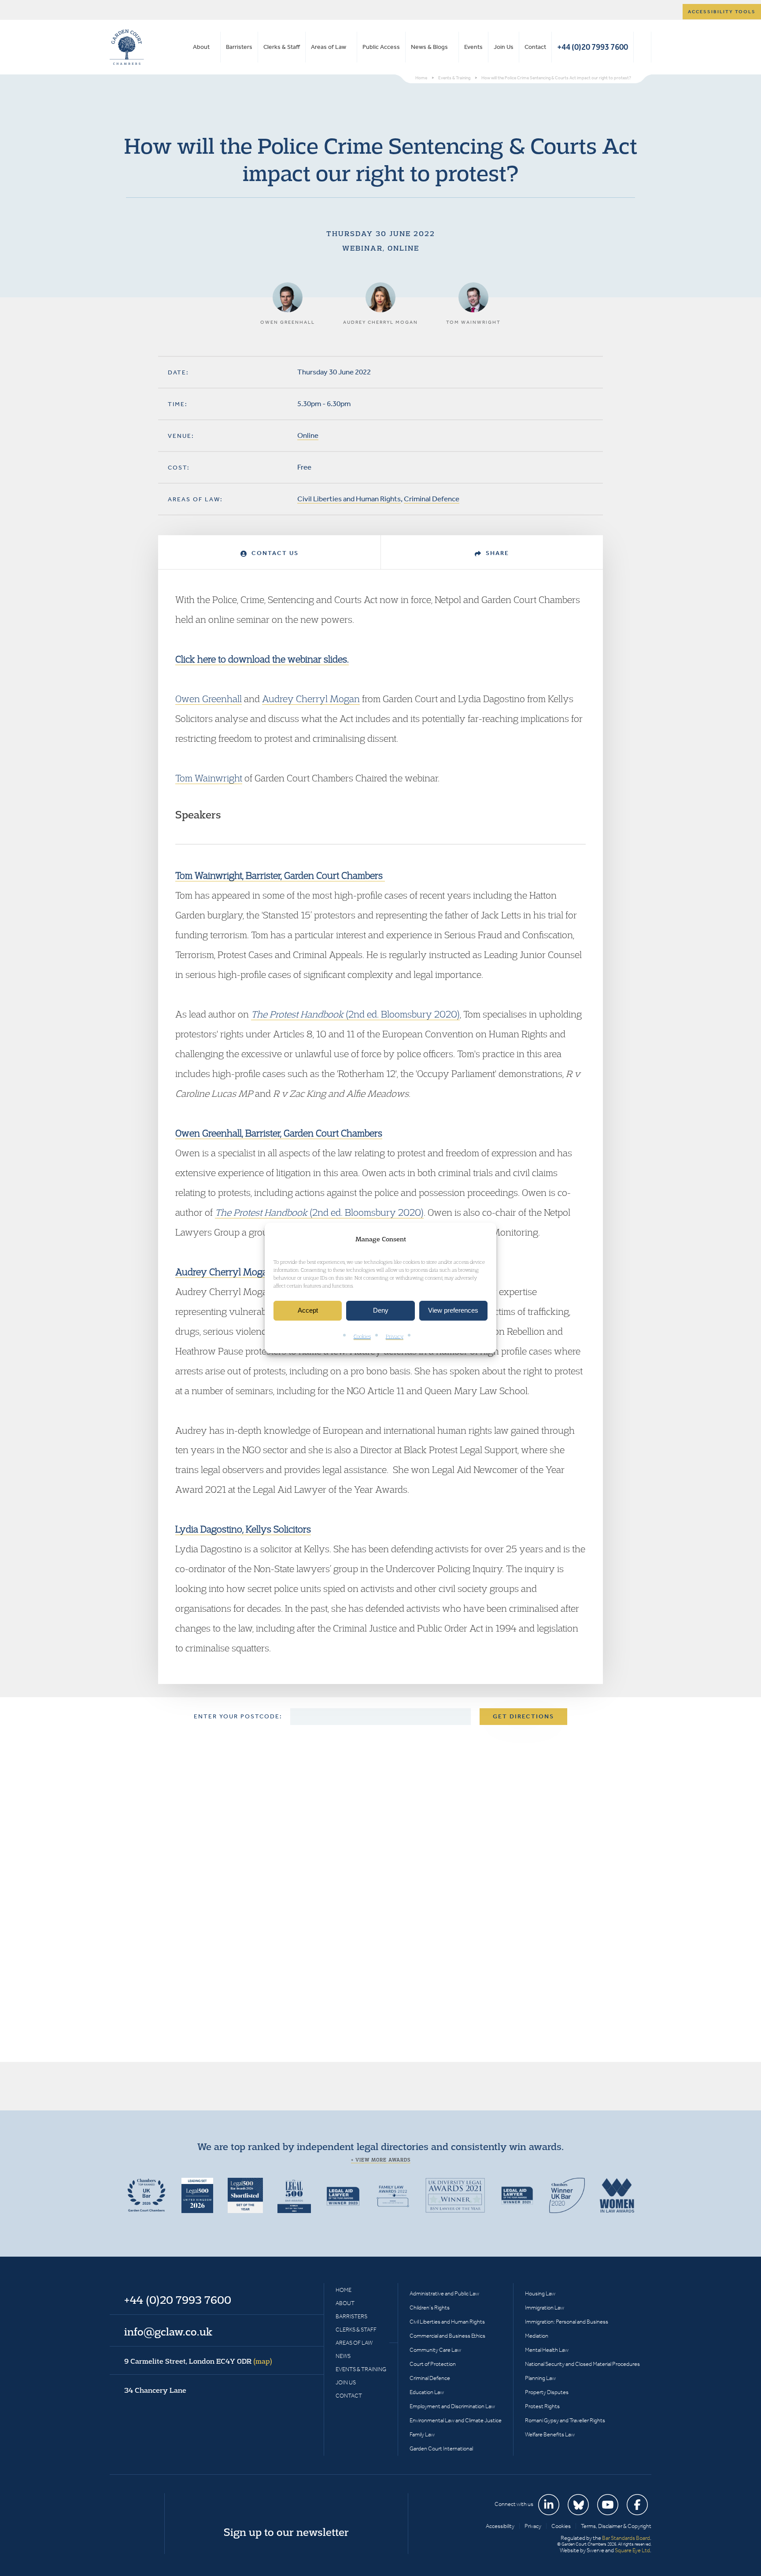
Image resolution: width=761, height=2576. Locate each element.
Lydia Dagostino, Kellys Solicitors (243, 1529)
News (343, 2356)
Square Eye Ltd (632, 2550)
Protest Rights (542, 2406)
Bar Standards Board (626, 2538)
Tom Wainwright (209, 778)
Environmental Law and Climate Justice (456, 2420)
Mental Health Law (547, 2350)
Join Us (504, 47)
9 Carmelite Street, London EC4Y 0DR (198, 2361)
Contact (535, 47)
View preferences (453, 1311)
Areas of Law (329, 47)
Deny (381, 1311)
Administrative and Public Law (444, 2293)
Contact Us (274, 553)
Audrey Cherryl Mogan (311, 699)
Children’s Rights (430, 2308)
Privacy (395, 1336)
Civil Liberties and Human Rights (349, 499)
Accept (308, 1311)
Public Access (381, 47)
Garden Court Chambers (127, 47)
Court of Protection (433, 2364)
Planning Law (540, 2378)
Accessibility (500, 2526)
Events (473, 47)
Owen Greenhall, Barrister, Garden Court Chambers (279, 1133)
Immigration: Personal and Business (567, 2322)
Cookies (362, 1336)
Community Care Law (435, 2350)
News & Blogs (429, 47)
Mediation (537, 2336)
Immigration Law (545, 2308)
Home (344, 2290)
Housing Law (540, 2293)
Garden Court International (441, 2448)
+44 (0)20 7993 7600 (593, 47)
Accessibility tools (722, 12)
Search (642, 47)
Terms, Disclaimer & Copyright (616, 2526)
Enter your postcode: (238, 1716)
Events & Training (361, 2369)
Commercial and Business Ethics (447, 2336)
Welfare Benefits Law (550, 2434)
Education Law (427, 2392)
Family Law (422, 2434)
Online (308, 435)
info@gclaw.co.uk (168, 2332)
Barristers (239, 47)
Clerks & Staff (282, 47)
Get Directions (523, 1716)
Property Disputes (547, 2392)
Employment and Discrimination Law (452, 2406)
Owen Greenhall (209, 699)
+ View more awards (381, 2160)
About (201, 47)
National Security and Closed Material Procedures (582, 2364)
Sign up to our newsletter (286, 2532)
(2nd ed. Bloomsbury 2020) (355, 1014)
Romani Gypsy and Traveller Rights (565, 2420)
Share (496, 553)
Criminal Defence (432, 499)
